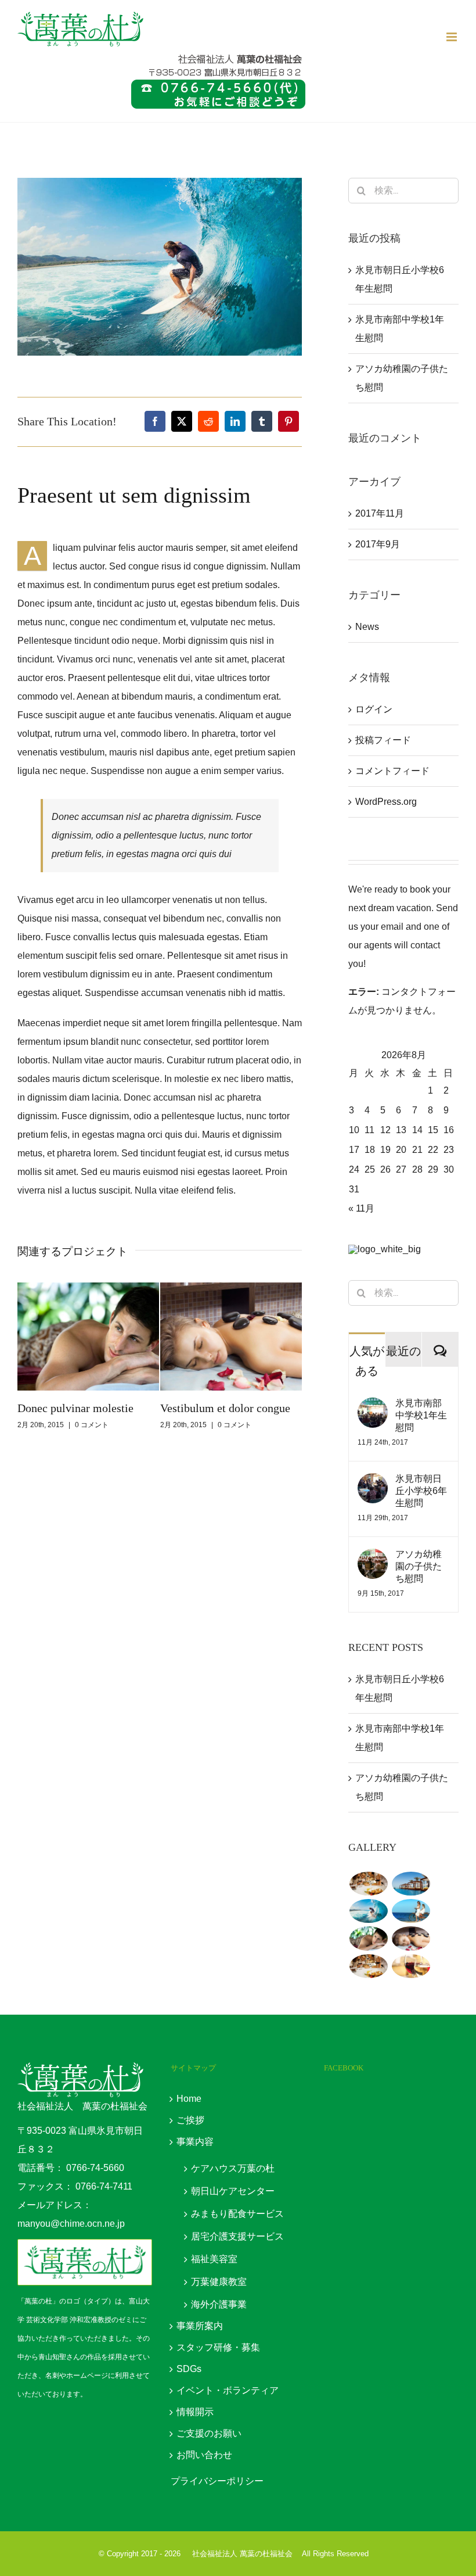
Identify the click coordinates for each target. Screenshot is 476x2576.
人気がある (367, 1360)
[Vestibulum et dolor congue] (411, 1938)
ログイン (374, 709)
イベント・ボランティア (228, 2390)
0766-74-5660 (95, 2168)
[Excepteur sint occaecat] (368, 1911)
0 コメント (92, 1425)
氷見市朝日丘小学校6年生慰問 (421, 1491)
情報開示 (195, 2412)
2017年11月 (380, 513)
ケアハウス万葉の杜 (233, 2168)
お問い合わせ (204, 2455)
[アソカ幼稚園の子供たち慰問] (373, 1558)
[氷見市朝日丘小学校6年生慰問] (373, 1482)
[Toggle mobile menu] (452, 37)
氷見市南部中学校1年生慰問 (421, 1415)
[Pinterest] (289, 421)
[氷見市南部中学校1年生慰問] (373, 1407)
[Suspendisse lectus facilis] (411, 1911)
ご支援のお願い (209, 2433)
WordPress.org (386, 802)
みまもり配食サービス (237, 2214)
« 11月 (361, 1208)
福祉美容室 (214, 2259)
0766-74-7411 (104, 2186)
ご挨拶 (190, 2120)
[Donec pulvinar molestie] (368, 1938)
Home (189, 2099)
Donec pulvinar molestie (75, 1408)
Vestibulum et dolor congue (225, 1408)
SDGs (189, 2369)
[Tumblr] (262, 421)
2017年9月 (378, 544)
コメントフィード (392, 771)
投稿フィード (383, 740)
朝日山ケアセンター (233, 2191)
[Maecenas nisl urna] (368, 1966)
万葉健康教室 (219, 2282)
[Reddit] (208, 421)
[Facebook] (155, 421)
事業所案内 (200, 2326)
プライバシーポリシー (217, 2481)
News (367, 627)
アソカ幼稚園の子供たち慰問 (419, 1566)
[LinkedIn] (235, 421)
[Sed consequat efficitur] (411, 1966)
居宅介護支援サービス (237, 2236)
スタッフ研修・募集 (218, 2347)
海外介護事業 (219, 2304)
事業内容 (195, 2142)
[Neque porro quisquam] (368, 1884)
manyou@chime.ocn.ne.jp (71, 2224)
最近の (403, 1350)
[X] (182, 421)
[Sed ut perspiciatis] (411, 1884)
